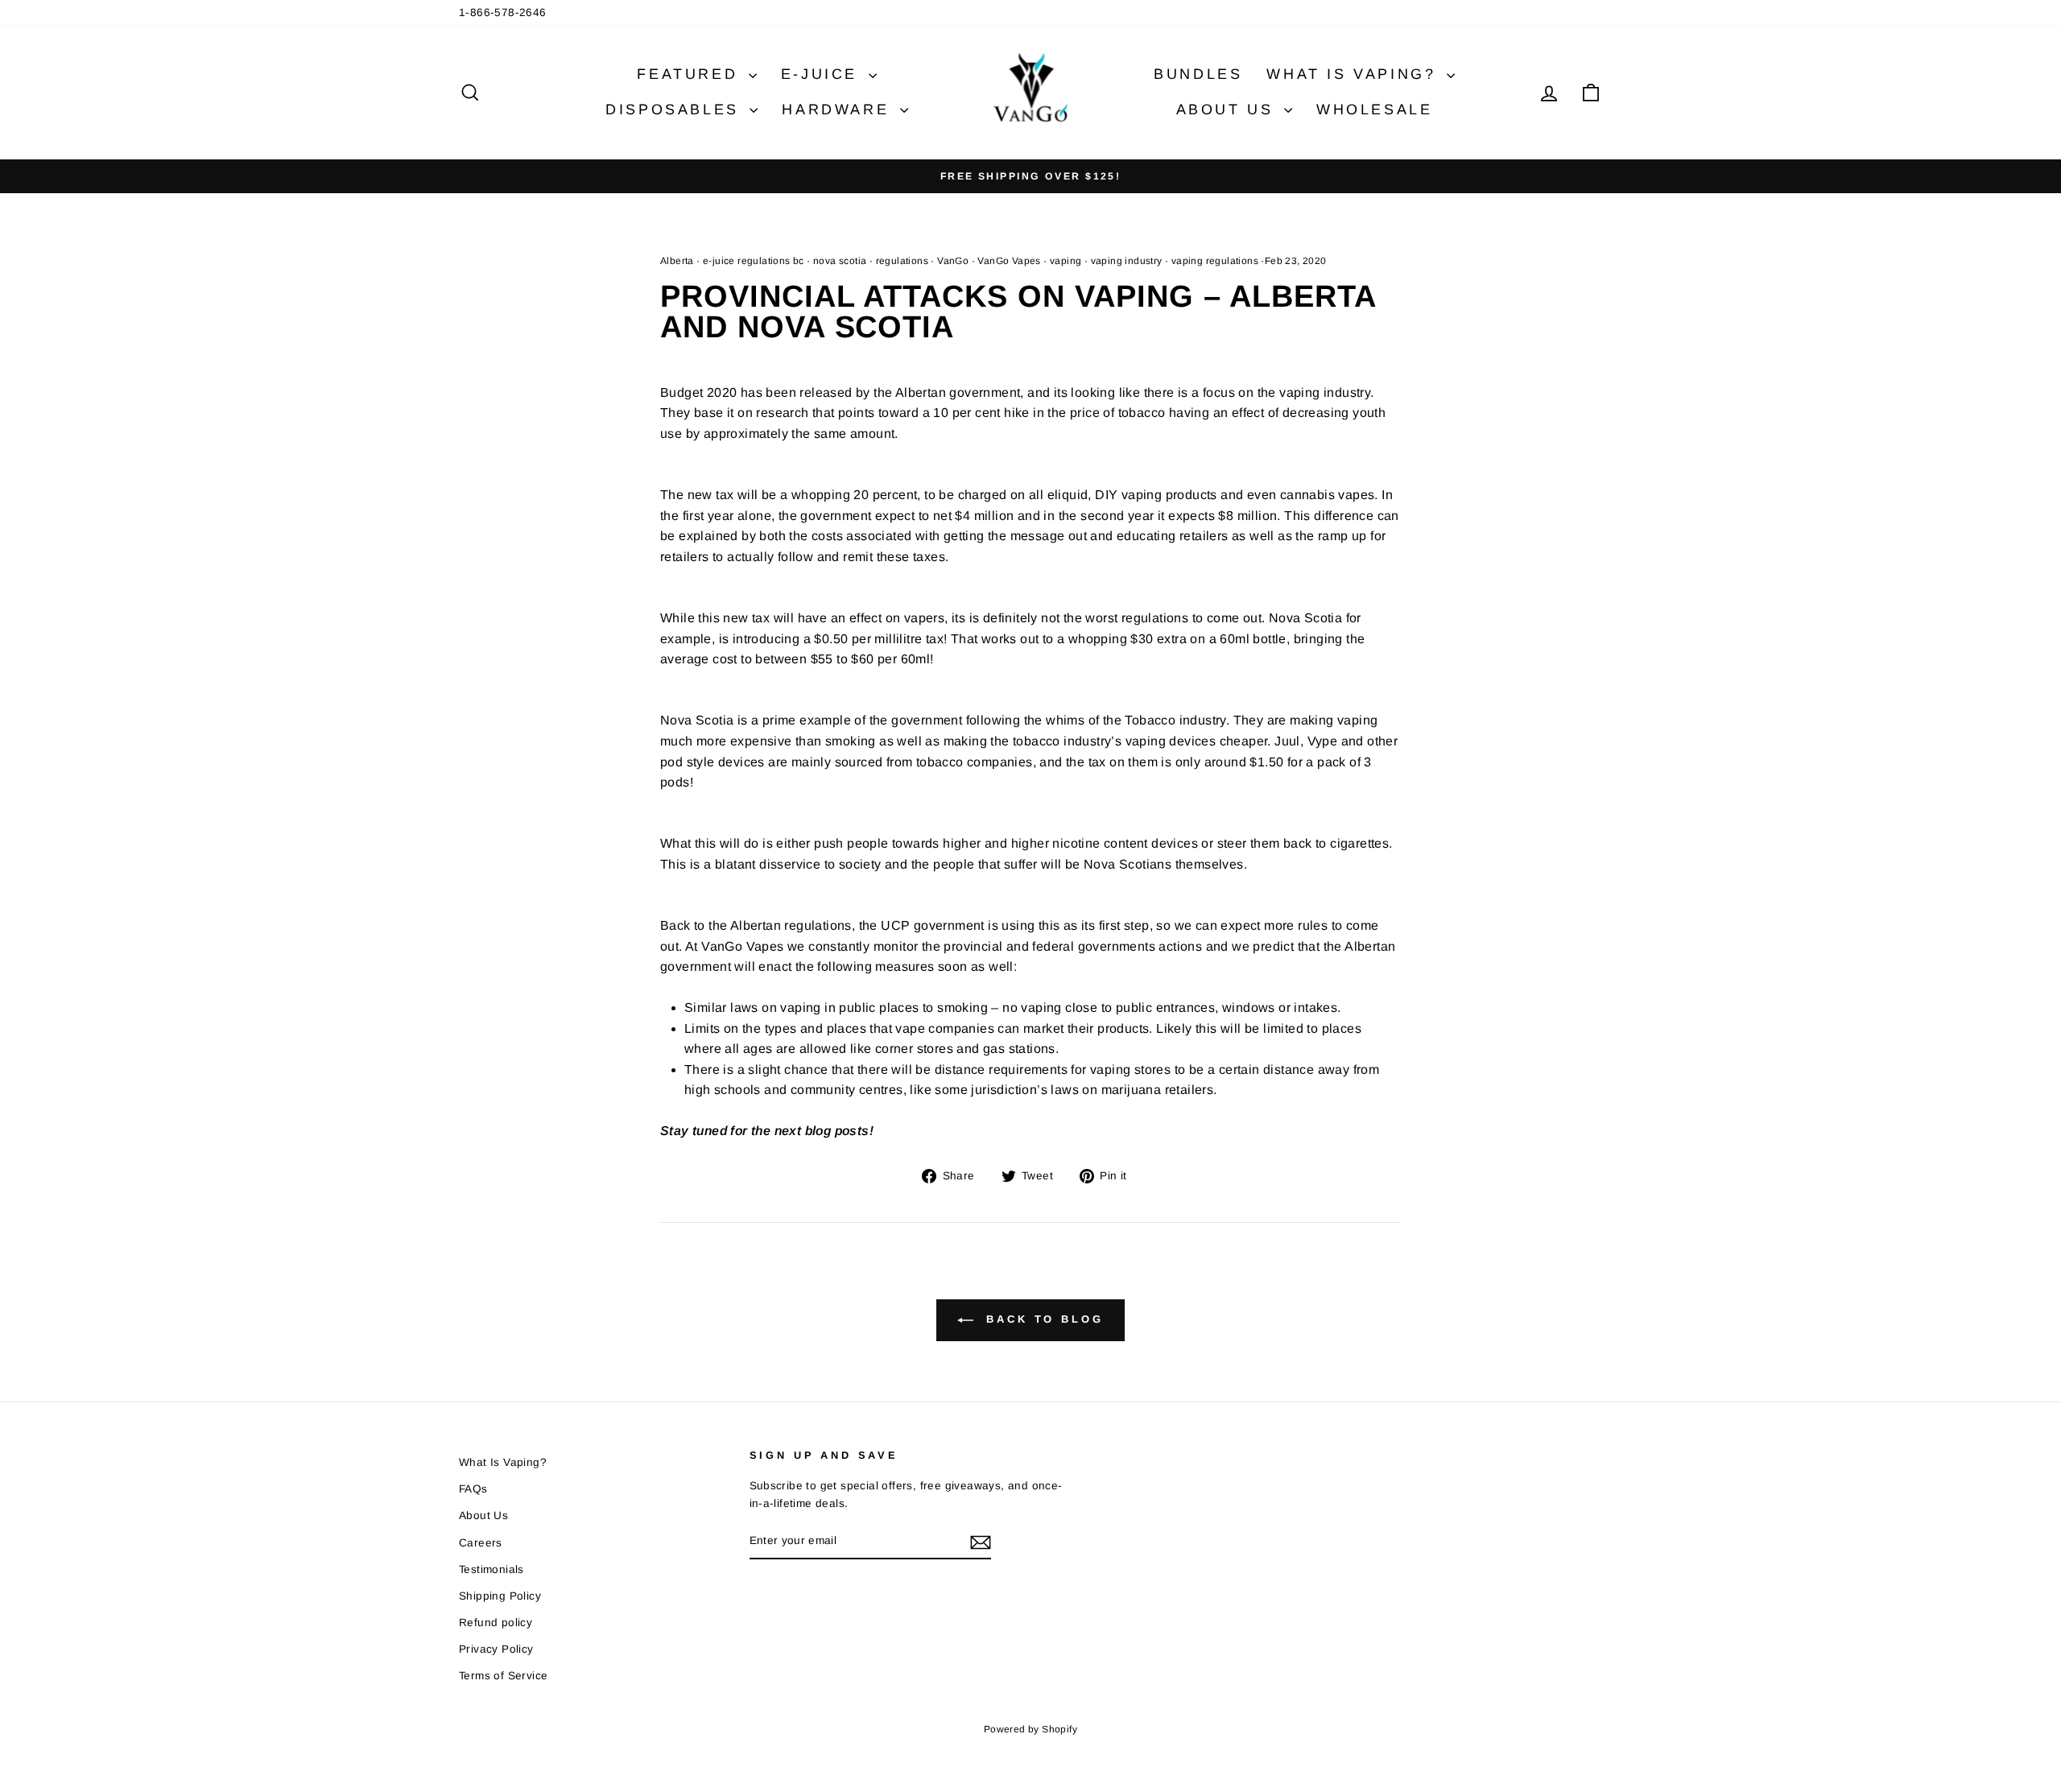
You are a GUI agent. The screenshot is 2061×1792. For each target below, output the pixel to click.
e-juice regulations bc (754, 261)
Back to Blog (1042, 1320)
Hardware (838, 109)
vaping (1066, 261)
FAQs (473, 1489)
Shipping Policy (500, 1596)
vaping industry (1127, 261)
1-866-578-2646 (503, 12)
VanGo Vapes (1009, 261)
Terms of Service (503, 1676)
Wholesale (1374, 109)
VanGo (953, 261)
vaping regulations (1215, 261)
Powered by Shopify (1030, 1729)
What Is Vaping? (1355, 74)
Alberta (677, 261)
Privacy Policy (496, 1649)
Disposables (675, 109)
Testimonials (492, 1569)
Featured (690, 74)
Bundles (1198, 74)
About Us (1228, 109)
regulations (902, 261)
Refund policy (496, 1623)
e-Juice (823, 74)
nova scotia (840, 261)
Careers (481, 1543)
